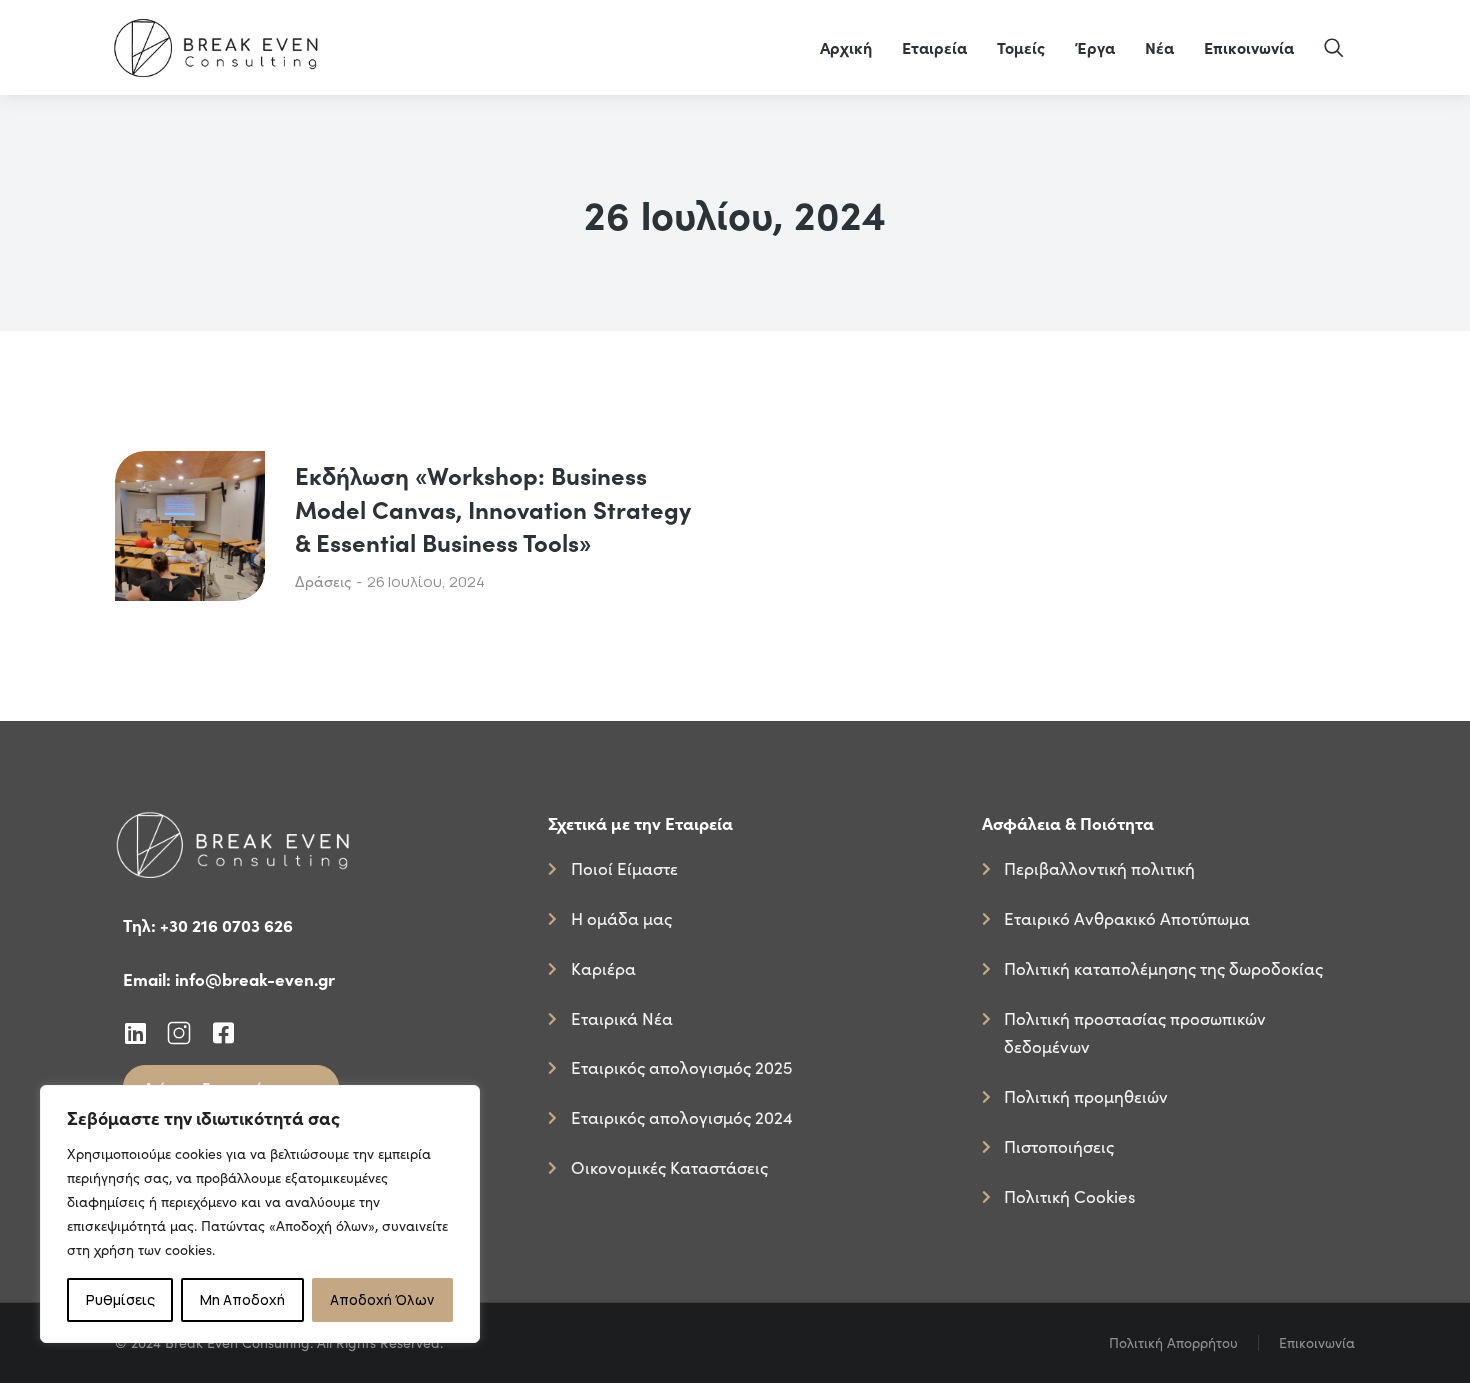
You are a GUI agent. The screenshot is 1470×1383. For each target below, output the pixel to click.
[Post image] (190, 526)
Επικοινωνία (1317, 1342)
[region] (260, 1214)
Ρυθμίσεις (120, 1299)
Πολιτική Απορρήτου (1173, 1342)
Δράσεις (323, 581)
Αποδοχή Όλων (382, 1299)
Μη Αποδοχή (242, 1299)
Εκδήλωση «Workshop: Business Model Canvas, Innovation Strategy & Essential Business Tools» (493, 508)
